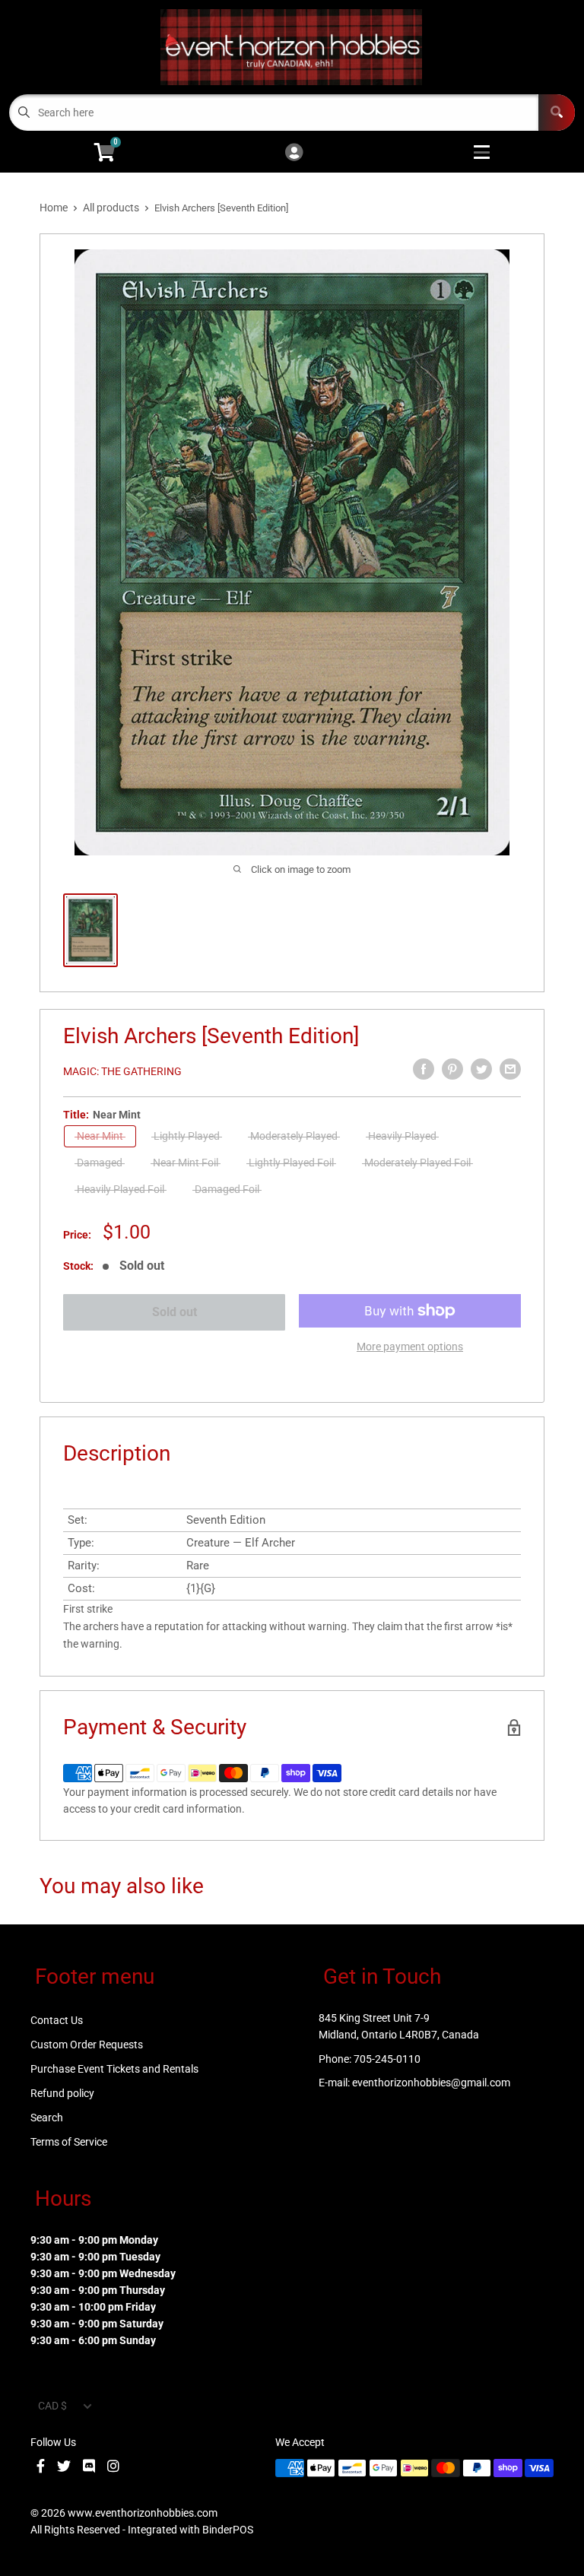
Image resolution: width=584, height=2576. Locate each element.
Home (54, 208)
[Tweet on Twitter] (481, 1069)
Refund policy (62, 2093)
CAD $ (52, 2406)
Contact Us (57, 2020)
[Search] (557, 113)
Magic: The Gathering (122, 1071)
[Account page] (294, 153)
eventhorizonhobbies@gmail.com (431, 2083)
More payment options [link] (410, 1347)
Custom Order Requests (87, 2045)
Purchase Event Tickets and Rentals (114, 2069)
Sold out (175, 1312)
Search (47, 2118)
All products (111, 208)
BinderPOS (228, 2530)
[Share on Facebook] (424, 1069)
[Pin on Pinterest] (452, 1069)
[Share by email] (510, 1069)
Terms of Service (69, 2142)
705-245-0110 (387, 2059)
